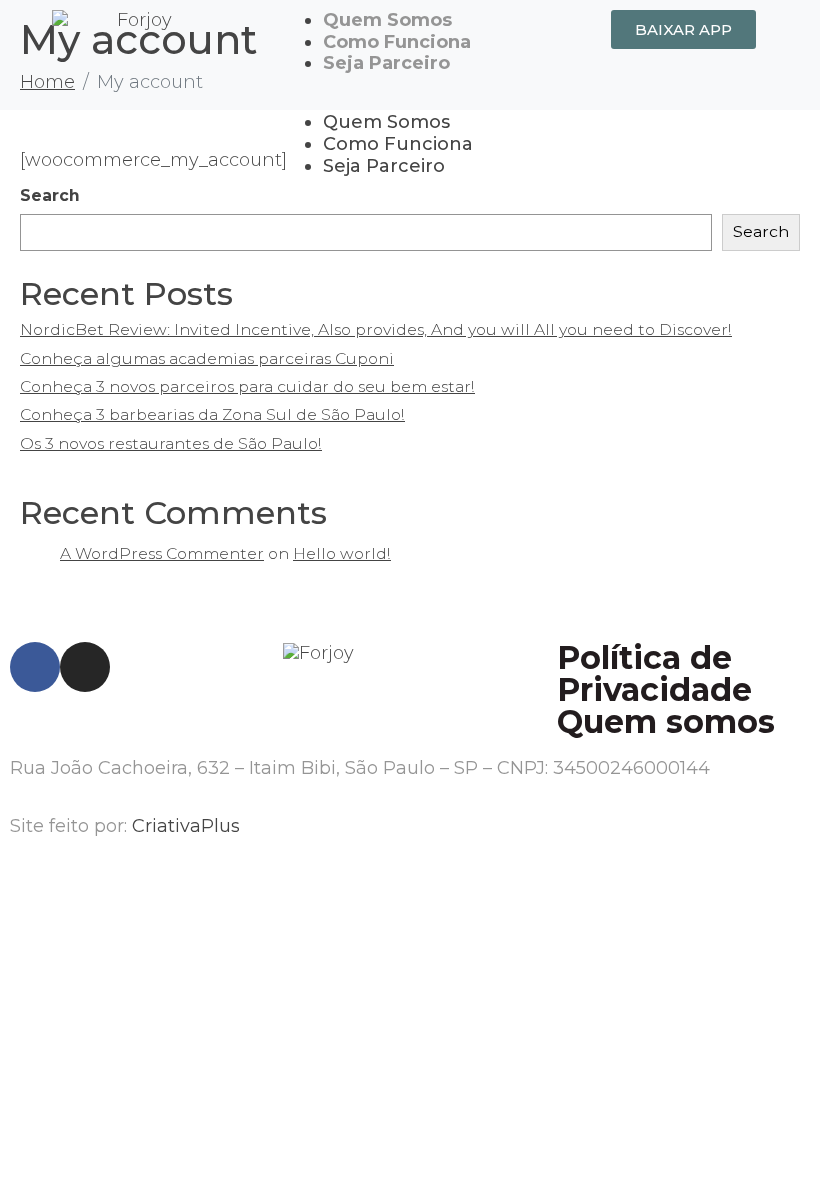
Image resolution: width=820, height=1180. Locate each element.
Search (761, 231)
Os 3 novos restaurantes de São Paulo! (171, 443)
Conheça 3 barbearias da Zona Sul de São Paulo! (212, 414)
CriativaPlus (186, 826)
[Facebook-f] (35, 667)
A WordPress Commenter (162, 553)
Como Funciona (397, 42)
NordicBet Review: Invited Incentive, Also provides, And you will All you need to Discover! (376, 329)
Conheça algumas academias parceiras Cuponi (207, 358)
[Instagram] (85, 667)
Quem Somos (387, 20)
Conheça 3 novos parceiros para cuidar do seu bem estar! (247, 386)
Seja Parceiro (386, 63)
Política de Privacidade (654, 673)
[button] (409, 102)
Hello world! (342, 553)
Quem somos (666, 721)
